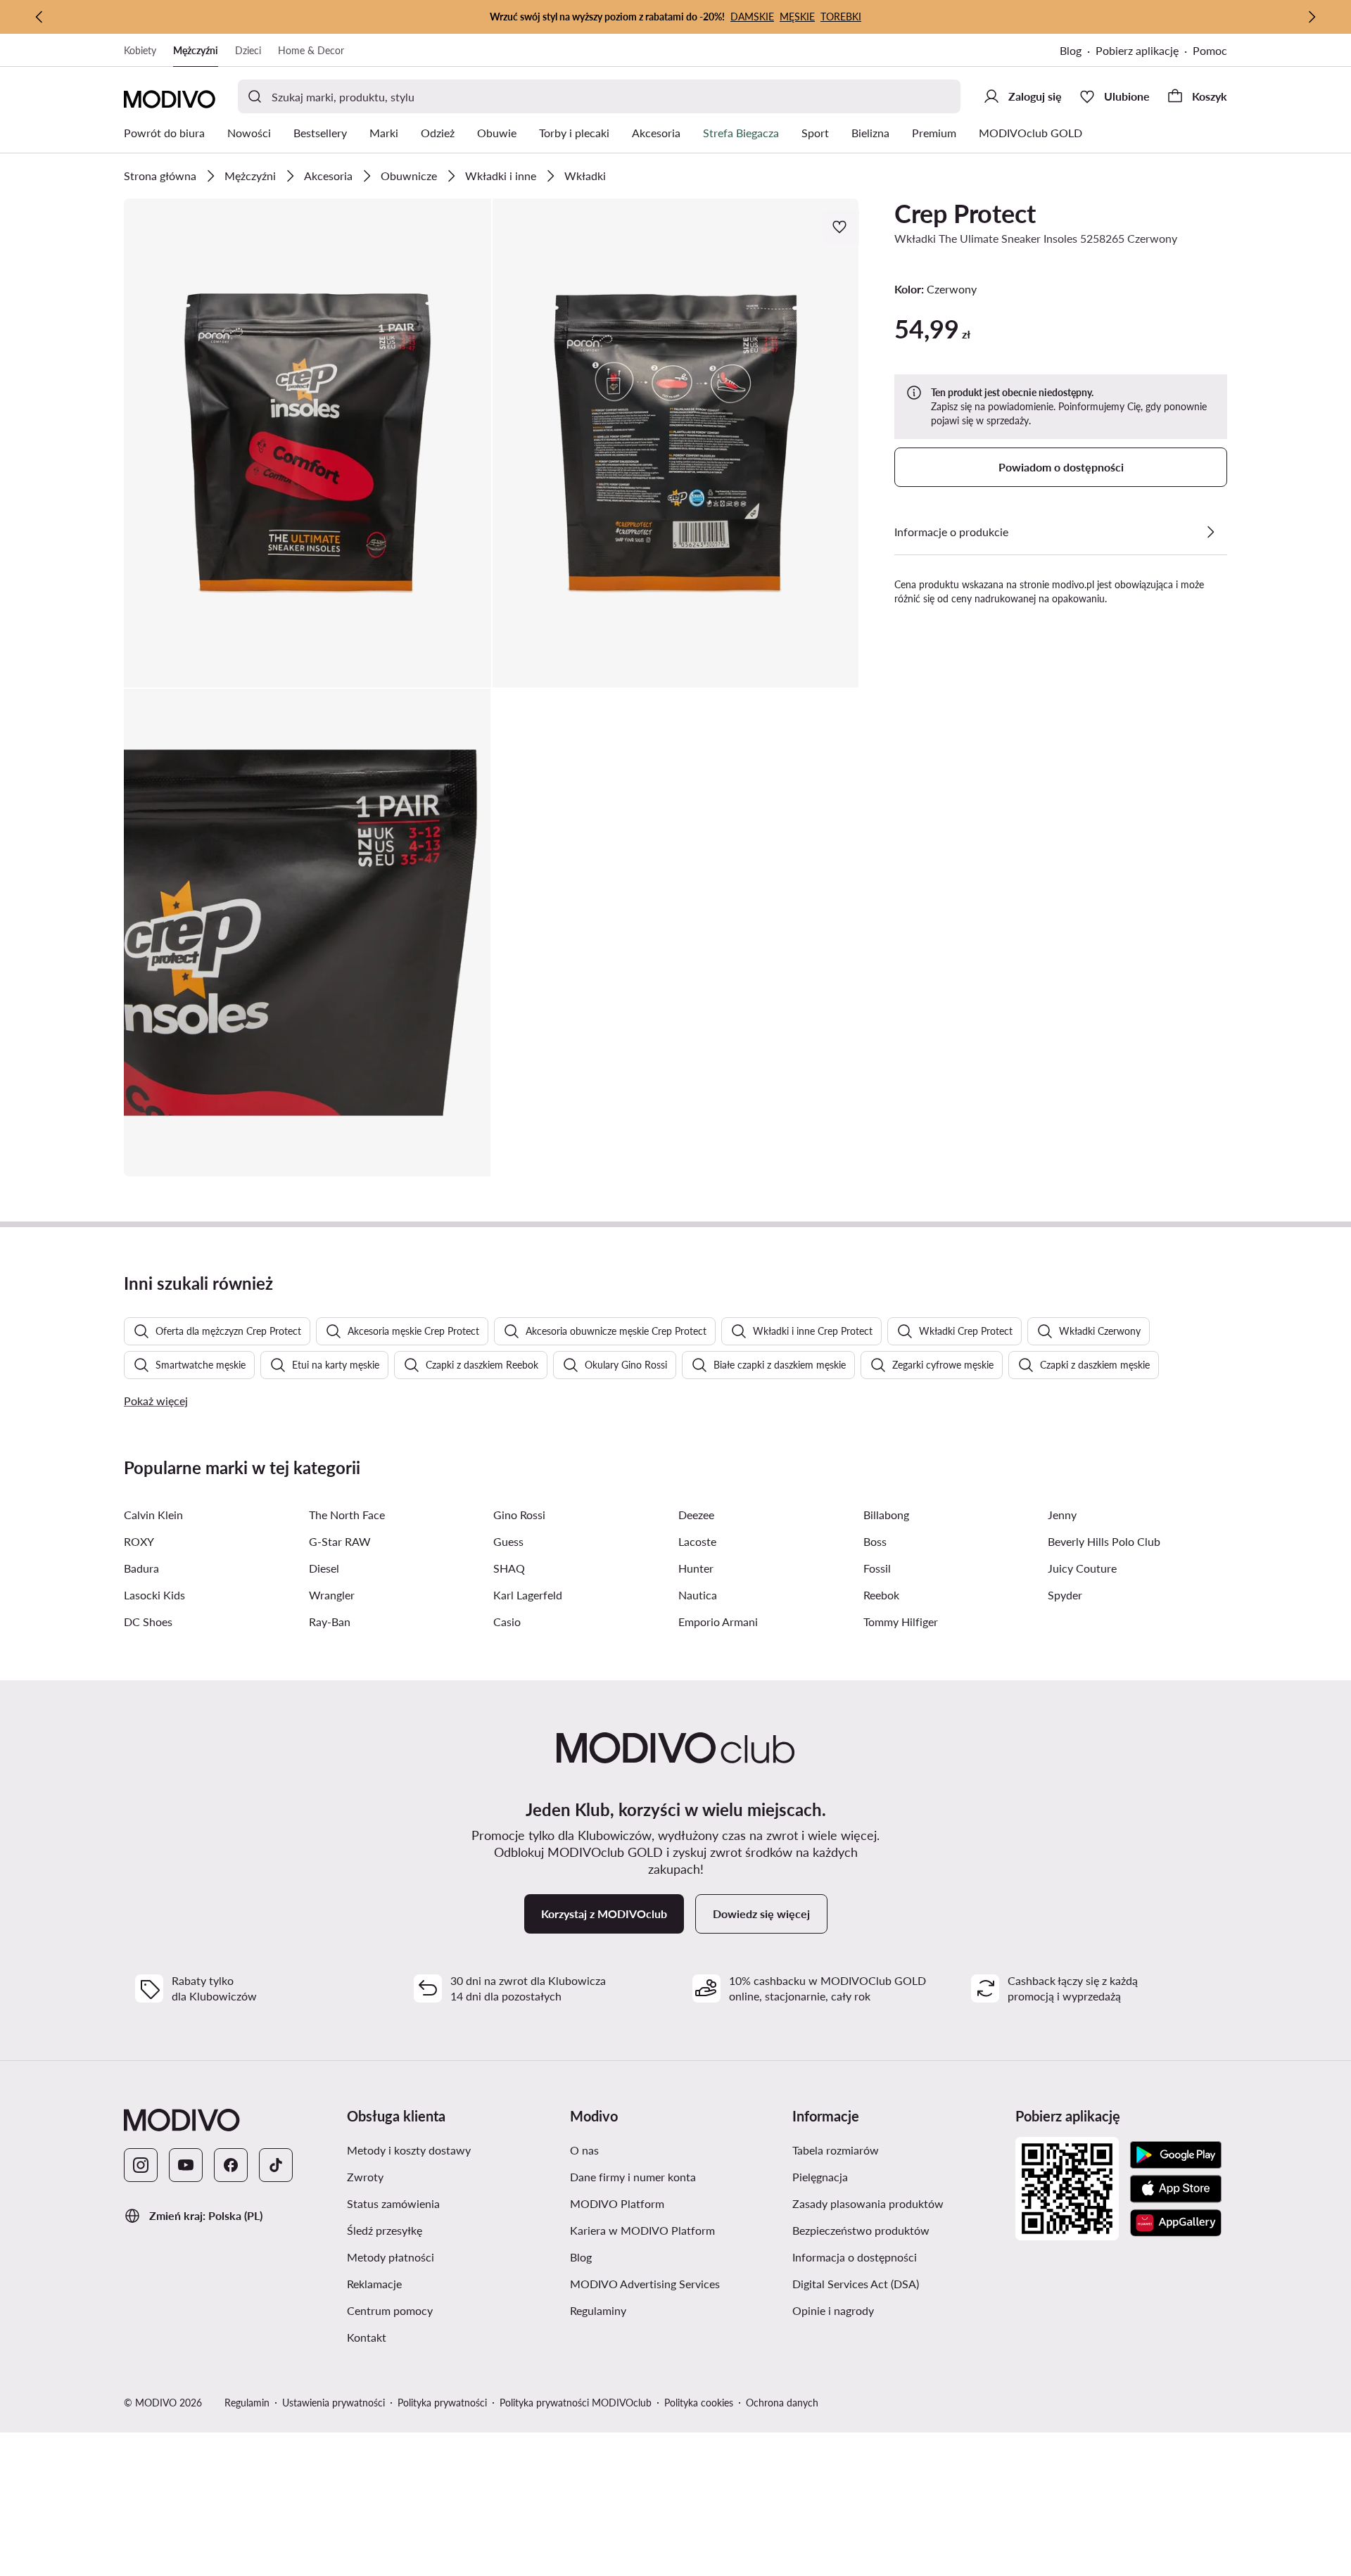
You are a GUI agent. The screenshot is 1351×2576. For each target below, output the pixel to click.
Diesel (324, 1568)
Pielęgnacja (820, 2177)
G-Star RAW (340, 1541)
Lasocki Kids (154, 1595)
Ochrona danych (782, 2403)
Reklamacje (374, 2284)
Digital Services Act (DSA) (856, 2284)
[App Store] (1176, 2189)
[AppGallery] (1176, 2223)
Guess (508, 1541)
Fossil (877, 1568)
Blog (1071, 50)
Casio (507, 1622)
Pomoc (1210, 50)
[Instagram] (141, 2165)
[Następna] (1312, 17)
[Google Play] (1176, 2155)
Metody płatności (391, 2257)
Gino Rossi (519, 1515)
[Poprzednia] (39, 17)
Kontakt (367, 2337)
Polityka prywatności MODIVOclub (576, 2403)
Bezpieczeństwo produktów (861, 2230)
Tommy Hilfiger (901, 1622)
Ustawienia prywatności (334, 2403)
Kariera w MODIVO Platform (642, 2230)
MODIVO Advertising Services (645, 2284)
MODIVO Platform (617, 2203)
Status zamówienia (393, 2203)
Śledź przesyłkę (385, 2230)
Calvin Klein (153, 1515)
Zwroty (365, 2177)
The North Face (347, 1515)
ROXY (139, 1541)
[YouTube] (186, 2165)
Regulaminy (598, 2310)
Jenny (1062, 1515)
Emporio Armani (718, 1622)
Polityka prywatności (442, 2403)
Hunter (696, 1568)
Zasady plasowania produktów (868, 2203)
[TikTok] (276, 2165)
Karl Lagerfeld (528, 1595)
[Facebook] (231, 2165)
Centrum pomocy (390, 2310)
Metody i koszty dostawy (409, 2150)
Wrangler (332, 1595)
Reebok (881, 1595)
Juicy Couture (1082, 1568)
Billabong (886, 1515)
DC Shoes (148, 1622)
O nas (584, 2150)
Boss (875, 1541)
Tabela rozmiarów (836, 2150)
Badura (141, 1568)
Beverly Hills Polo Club (1104, 1541)
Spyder (1065, 1595)
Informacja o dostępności (855, 2257)
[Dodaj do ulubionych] (841, 227)
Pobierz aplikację (1137, 50)
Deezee (696, 1515)
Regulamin (247, 2403)
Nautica (698, 1595)
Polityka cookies (699, 2403)
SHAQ (509, 1568)
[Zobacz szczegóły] (1210, 532)
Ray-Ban (330, 1622)
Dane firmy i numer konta (633, 2177)
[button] (307, 443)
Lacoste (697, 1541)
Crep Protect (965, 213)
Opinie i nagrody (833, 2310)
